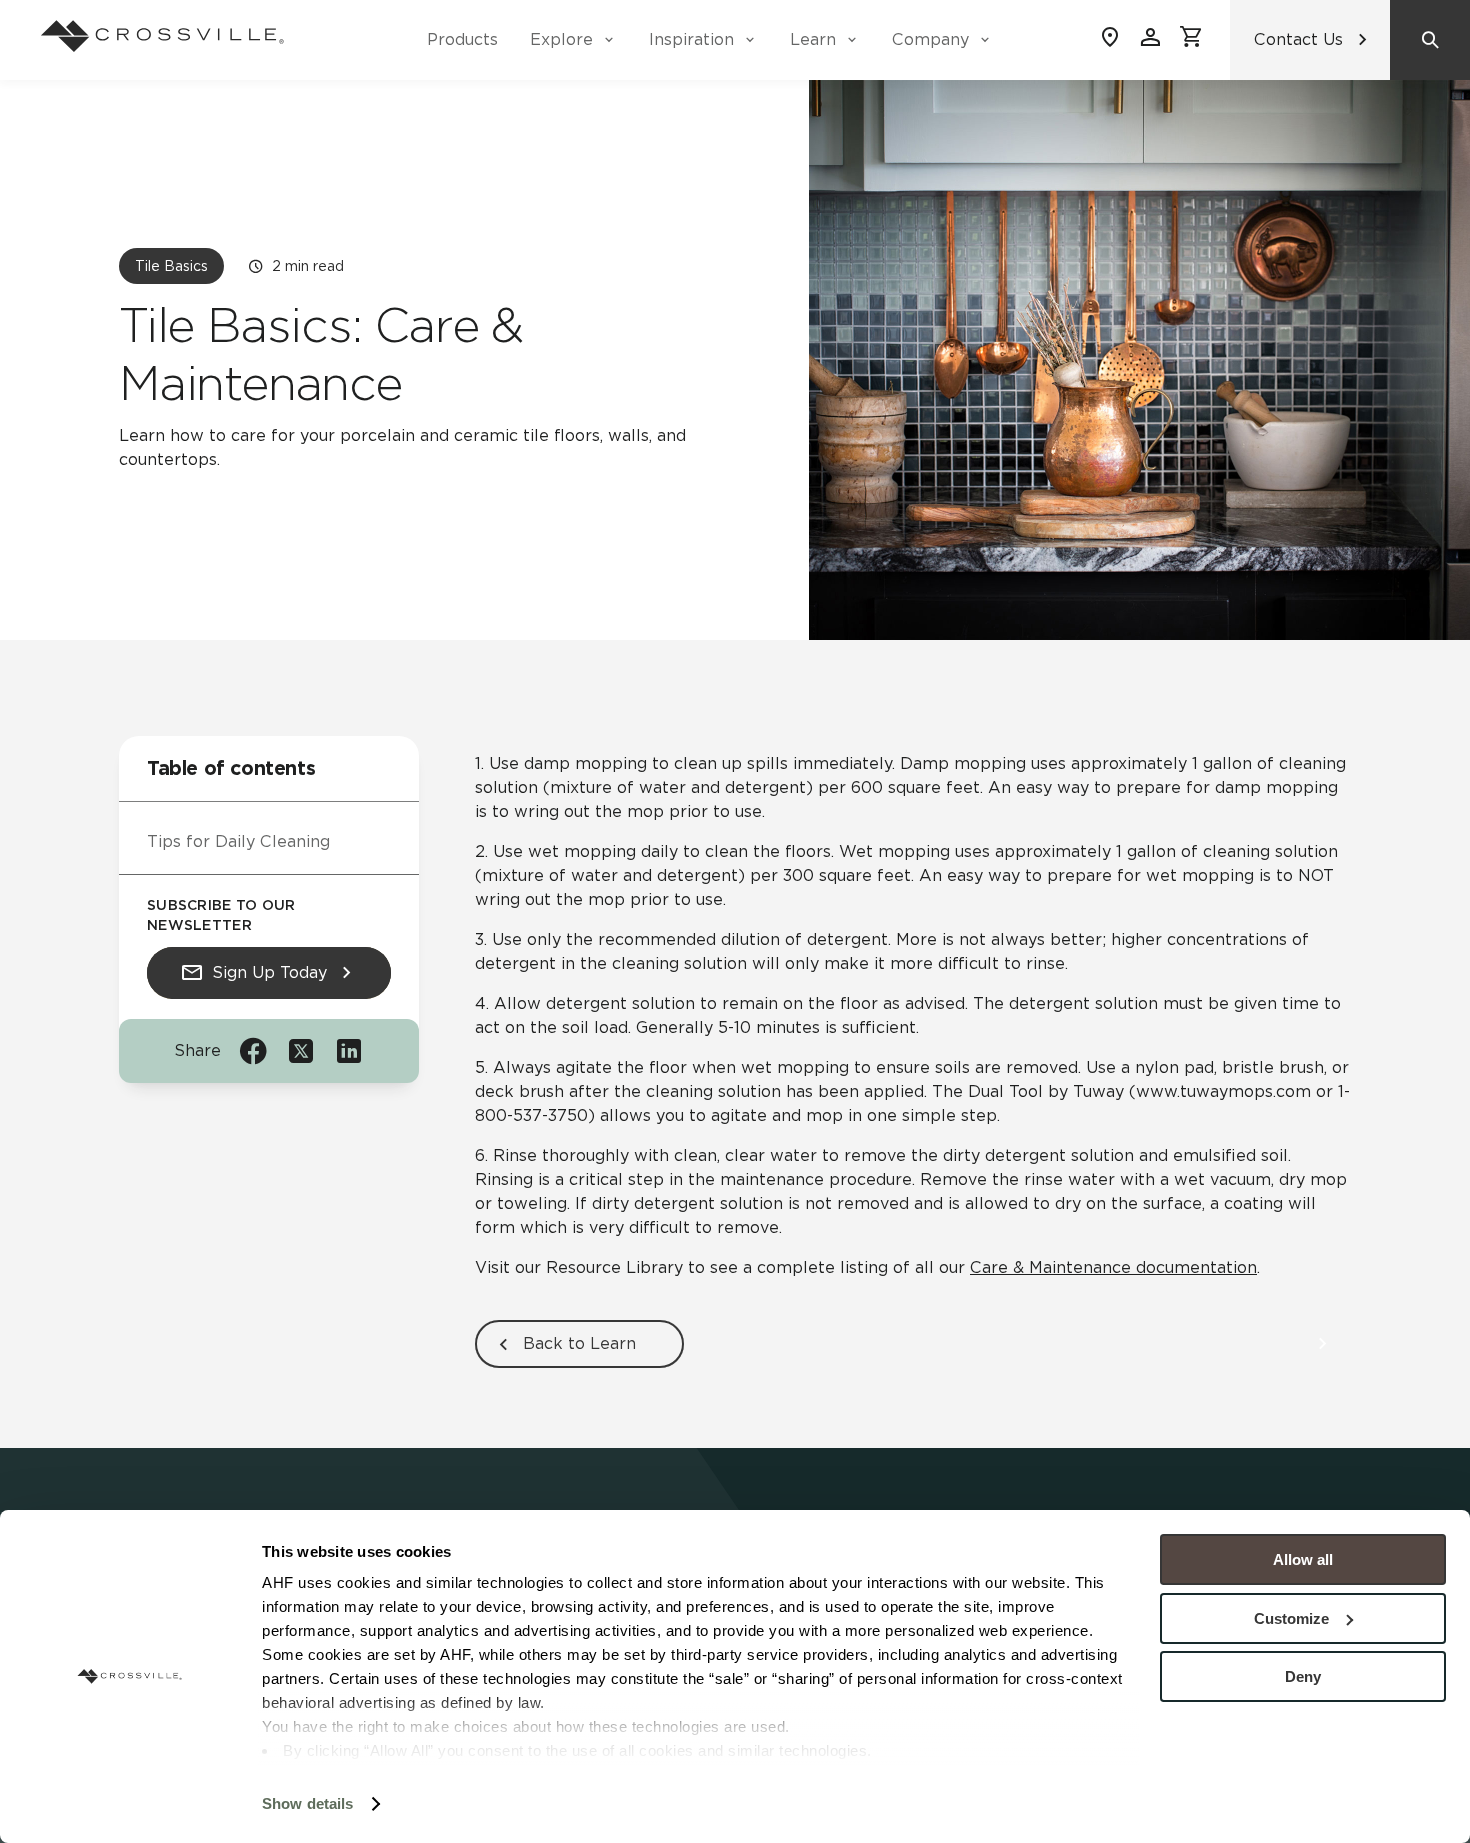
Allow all (1303, 1559)
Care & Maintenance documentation (1113, 1267)
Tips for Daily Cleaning (238, 841)
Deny (1303, 1676)
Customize (1291, 1618)
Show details (307, 1803)
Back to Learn (579, 1343)
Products (462, 39)
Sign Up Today (269, 972)
